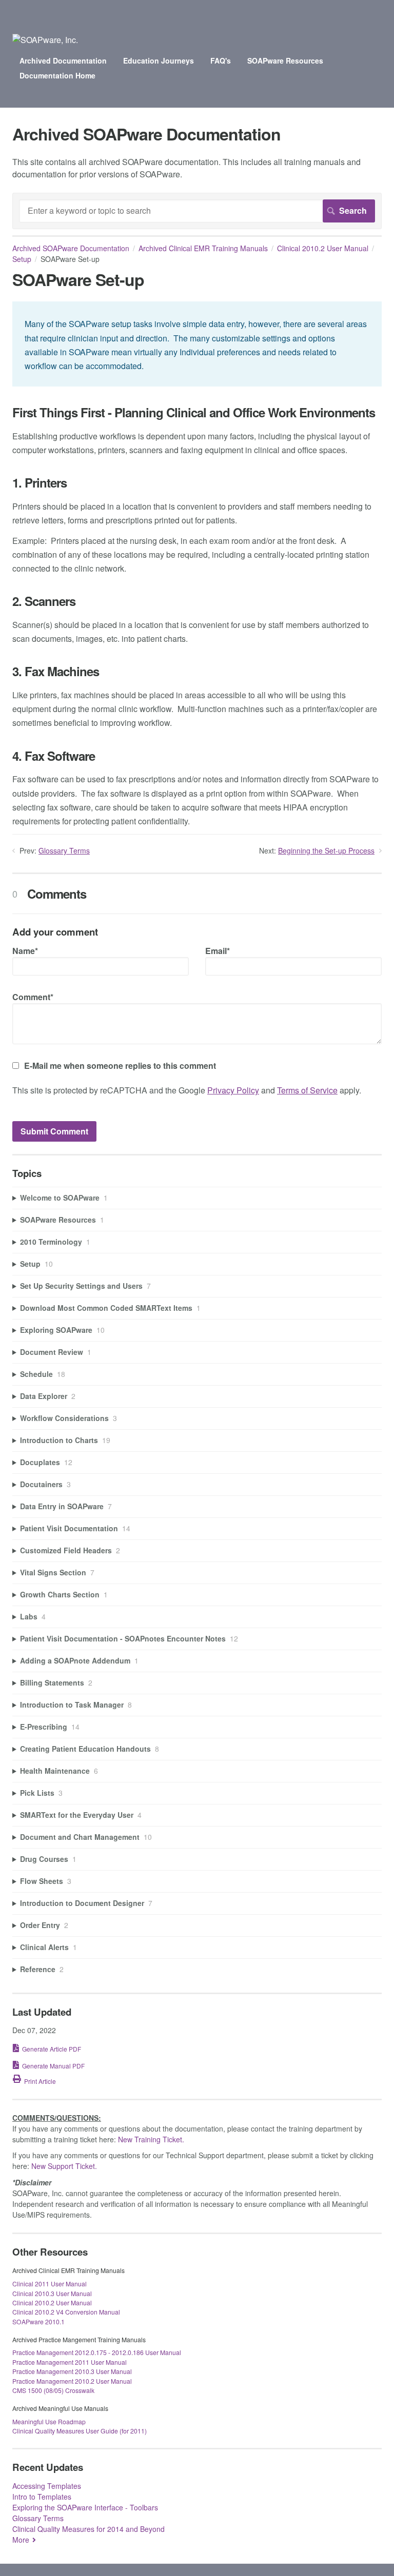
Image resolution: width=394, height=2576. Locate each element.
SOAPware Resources (285, 60)
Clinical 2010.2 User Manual (323, 248)
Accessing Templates (47, 2486)
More (21, 2540)
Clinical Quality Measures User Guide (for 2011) (80, 2431)
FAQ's (221, 60)
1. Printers (40, 483)
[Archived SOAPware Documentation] (45, 40)
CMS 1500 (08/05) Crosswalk (53, 2390)
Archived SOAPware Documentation (71, 248)
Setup (22, 259)
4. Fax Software (54, 756)
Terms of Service (307, 1090)
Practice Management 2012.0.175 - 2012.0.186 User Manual (97, 2352)
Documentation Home (57, 75)
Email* (218, 951)
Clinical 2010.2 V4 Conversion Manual (66, 2312)
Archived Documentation (63, 60)
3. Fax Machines (56, 671)
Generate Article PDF (52, 2049)
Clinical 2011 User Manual (50, 2284)
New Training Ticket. (151, 2139)
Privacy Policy (233, 1090)
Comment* (33, 997)
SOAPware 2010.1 (38, 2321)
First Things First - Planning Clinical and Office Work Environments (194, 412)
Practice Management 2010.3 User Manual (72, 2371)
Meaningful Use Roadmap (49, 2421)
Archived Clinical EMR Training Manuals (203, 248)
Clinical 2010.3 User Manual (52, 2293)
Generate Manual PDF (53, 2066)
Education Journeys (159, 60)
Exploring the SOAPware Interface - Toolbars (85, 2507)
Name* (25, 951)
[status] (197, 344)
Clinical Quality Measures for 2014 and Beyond (88, 2529)
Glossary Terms (64, 850)
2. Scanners (44, 601)
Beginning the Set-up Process (326, 850)
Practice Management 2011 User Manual (70, 2362)
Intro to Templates (42, 2497)
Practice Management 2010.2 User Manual (72, 2381)
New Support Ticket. (64, 2166)
